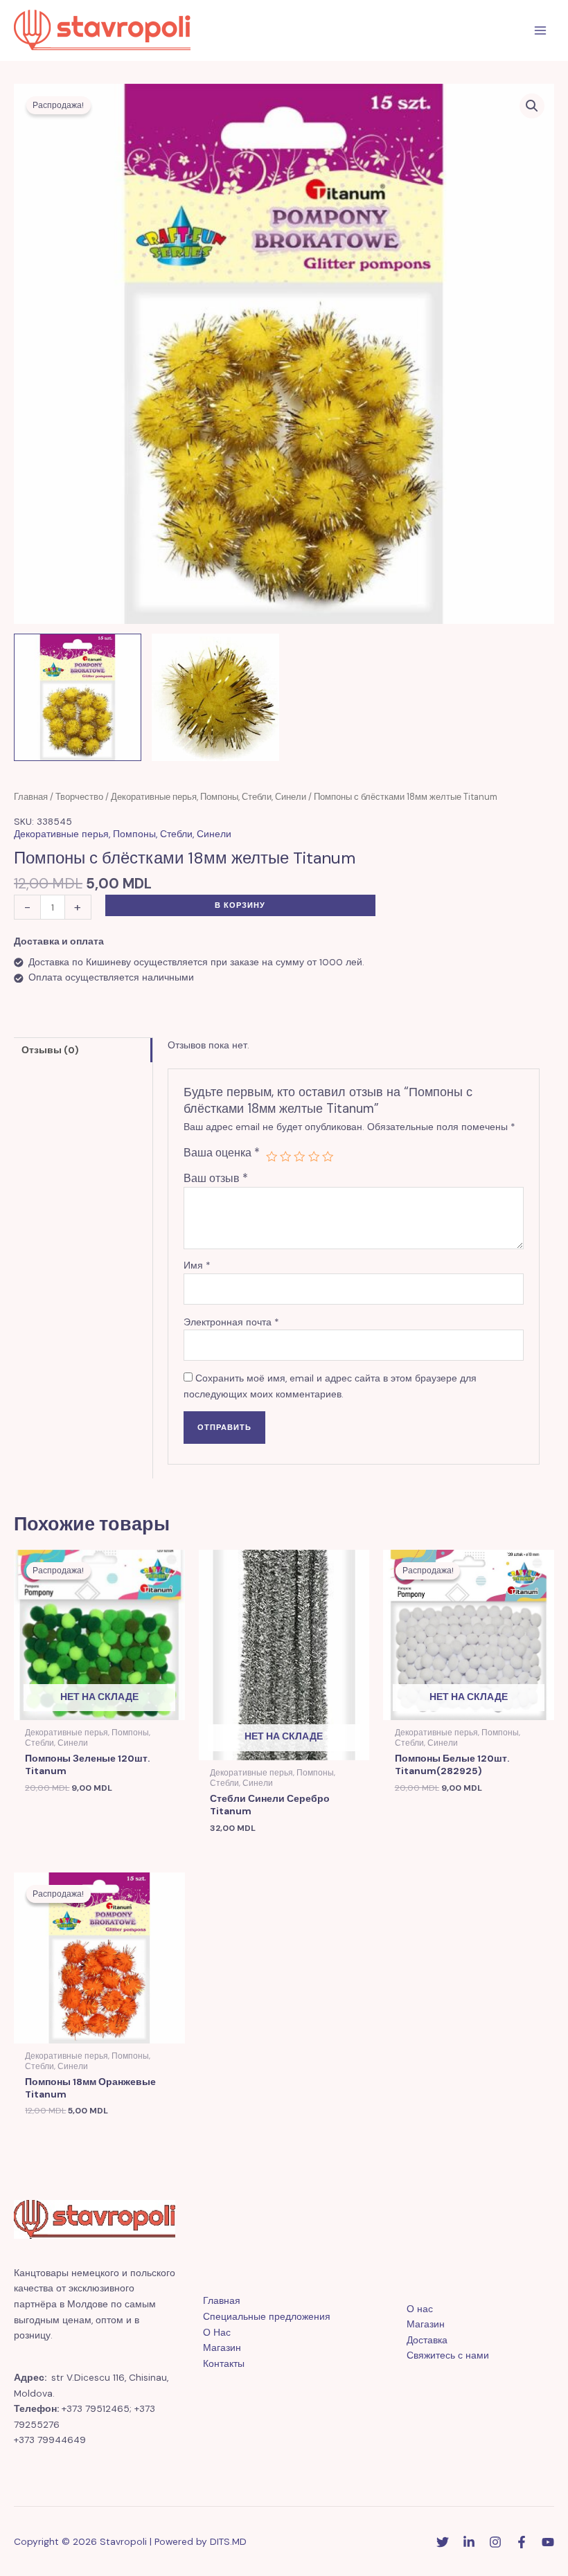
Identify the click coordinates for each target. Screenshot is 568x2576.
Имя (197, 1265)
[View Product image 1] (78, 697)
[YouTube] (548, 2542)
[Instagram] (495, 2542)
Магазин (222, 2347)
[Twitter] (443, 2542)
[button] (532, 106)
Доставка (427, 2340)
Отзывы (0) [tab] (50, 1050)
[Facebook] (522, 2542)
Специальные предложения (267, 2316)
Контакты (224, 2363)
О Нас (217, 2332)
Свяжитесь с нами (448, 2355)
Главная (31, 797)
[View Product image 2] (215, 697)
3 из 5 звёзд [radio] (299, 1156)
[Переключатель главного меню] (541, 31)
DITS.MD (228, 2541)
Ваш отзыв (216, 1178)
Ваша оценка (222, 1153)
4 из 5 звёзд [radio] (314, 1156)
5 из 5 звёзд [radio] (328, 1156)
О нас (420, 2309)
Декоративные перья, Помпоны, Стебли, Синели (208, 797)
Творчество (79, 797)
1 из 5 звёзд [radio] (272, 1156)
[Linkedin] (469, 2542)
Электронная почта (231, 1322)
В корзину (240, 905)
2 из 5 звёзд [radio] (285, 1156)
